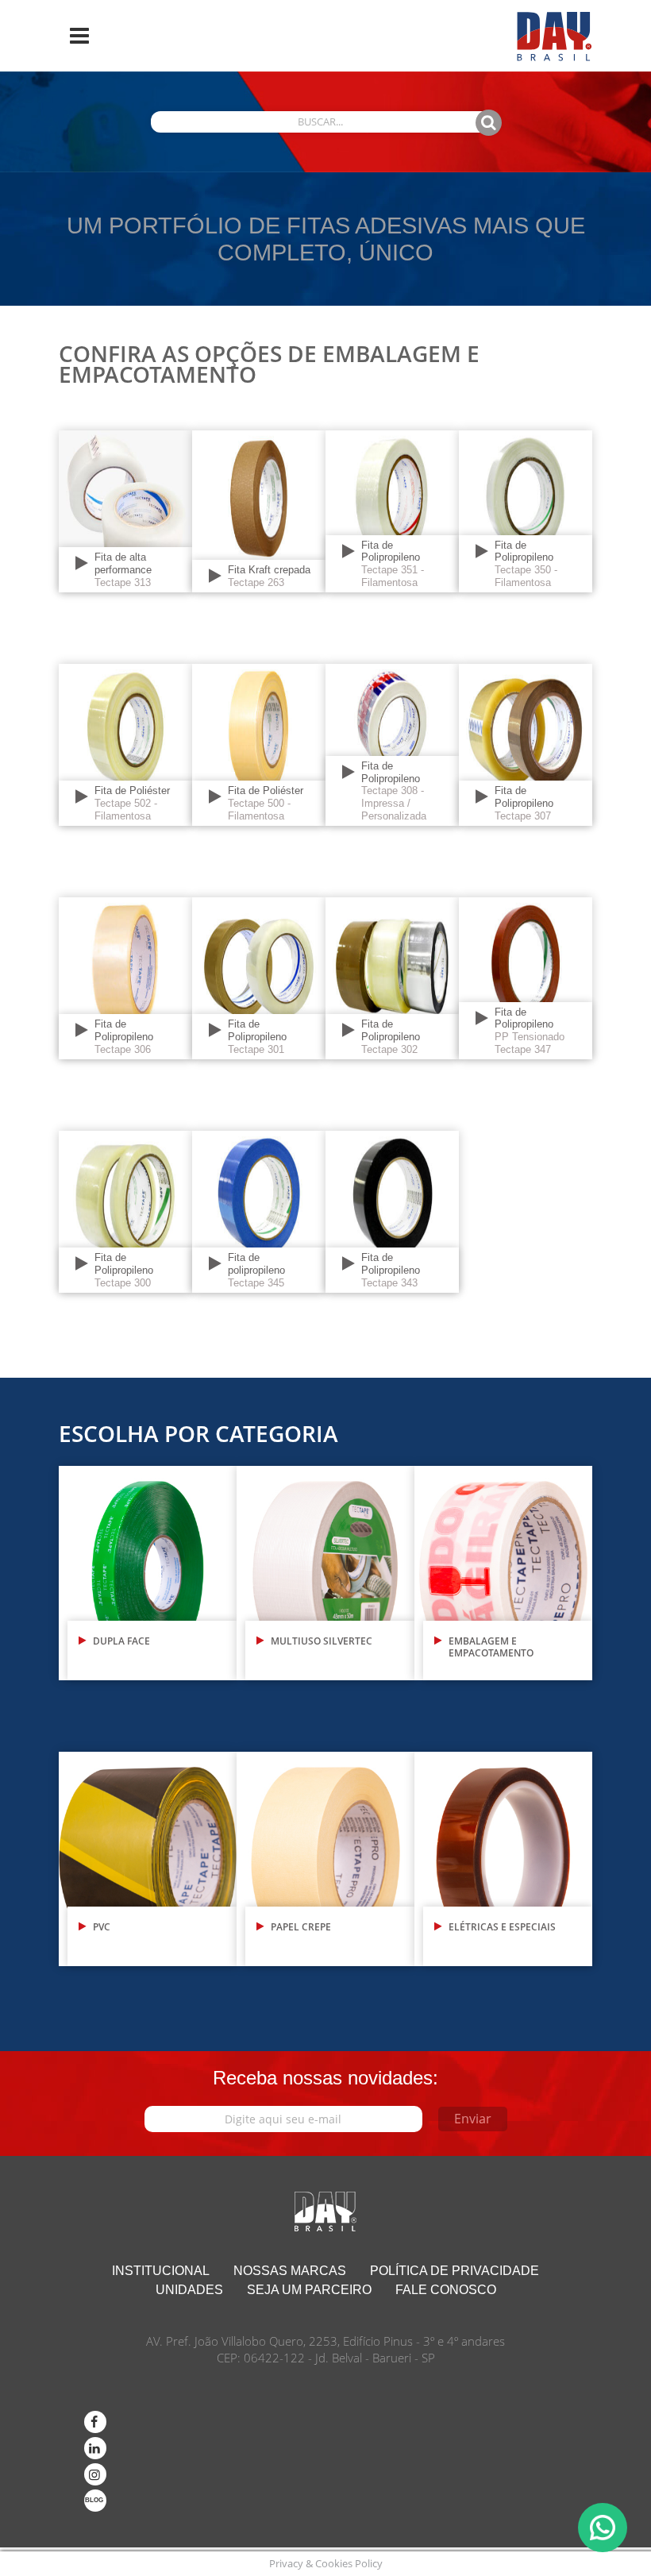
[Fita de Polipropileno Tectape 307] (526, 744)
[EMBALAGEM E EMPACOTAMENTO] (503, 1572)
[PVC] (148, 1858)
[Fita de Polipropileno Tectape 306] (125, 977)
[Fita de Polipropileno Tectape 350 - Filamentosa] (526, 510)
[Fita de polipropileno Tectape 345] (259, 1211)
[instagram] (95, 2474)
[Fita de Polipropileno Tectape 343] (392, 1211)
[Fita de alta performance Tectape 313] (125, 510)
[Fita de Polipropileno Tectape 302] (392, 977)
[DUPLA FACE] (148, 1572)
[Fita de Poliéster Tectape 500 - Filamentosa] (259, 744)
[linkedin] (95, 2448)
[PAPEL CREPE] (325, 1858)
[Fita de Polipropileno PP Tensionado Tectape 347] (526, 977)
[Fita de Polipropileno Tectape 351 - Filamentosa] (392, 510)
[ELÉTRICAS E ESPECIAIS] (503, 1858)
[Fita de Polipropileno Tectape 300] (125, 1211)
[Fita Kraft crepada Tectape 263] (259, 510)
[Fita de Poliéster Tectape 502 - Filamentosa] (125, 744)
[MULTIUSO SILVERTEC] (325, 1572)
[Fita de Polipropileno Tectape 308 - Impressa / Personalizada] (392, 744)
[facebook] (95, 2422)
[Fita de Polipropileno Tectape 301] (259, 977)
